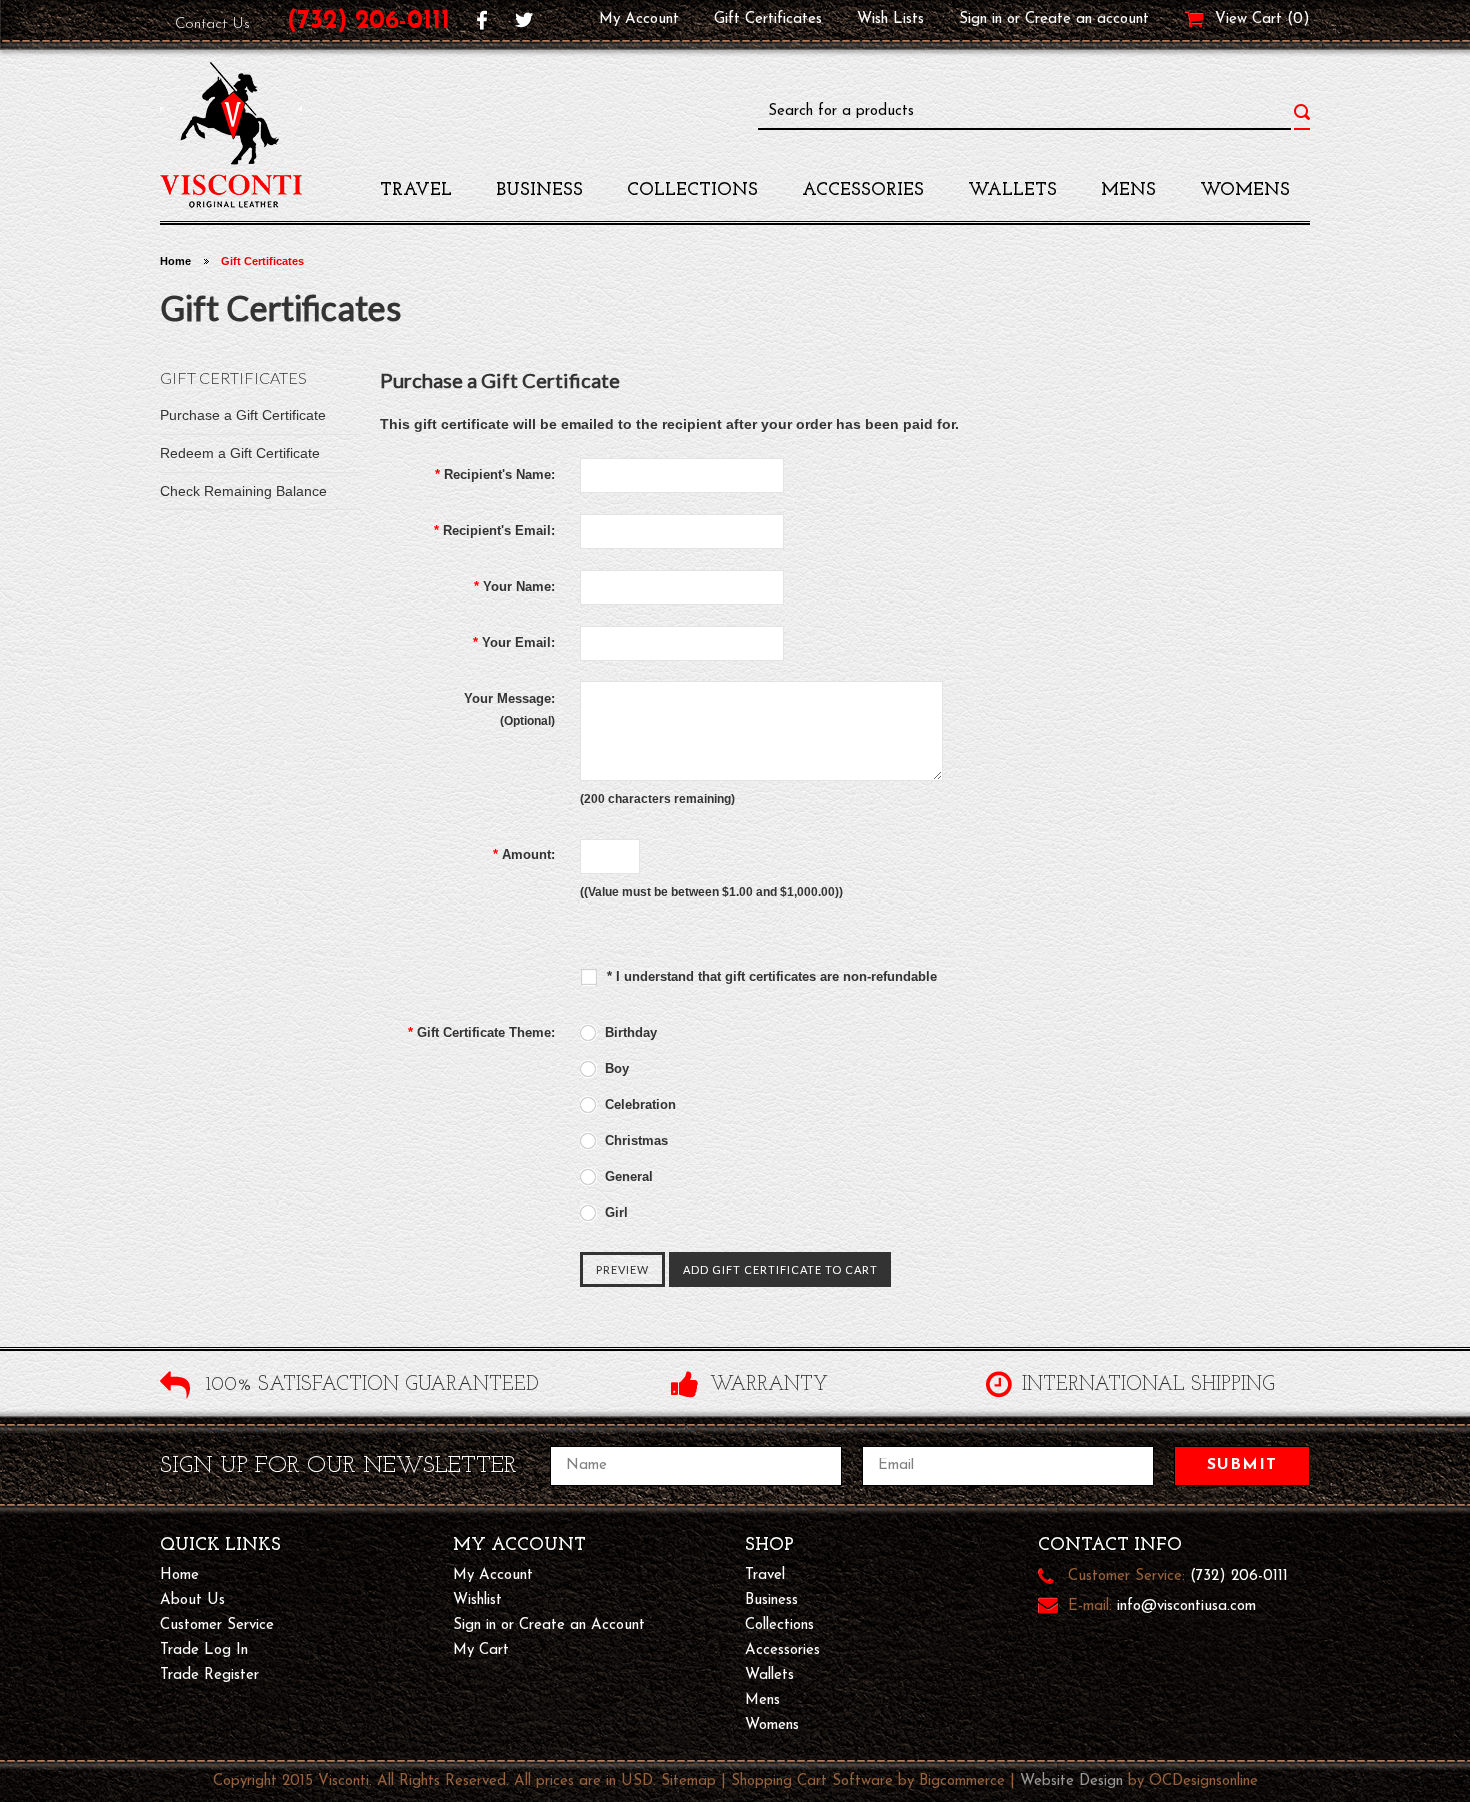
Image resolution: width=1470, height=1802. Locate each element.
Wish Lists (890, 19)
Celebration (638, 1104)
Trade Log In (204, 1650)
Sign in (980, 19)
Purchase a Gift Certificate (243, 415)
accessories (863, 191)
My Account (639, 19)
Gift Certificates (768, 19)
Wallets (1012, 191)
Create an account (1087, 19)
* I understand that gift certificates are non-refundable (770, 976)
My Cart (481, 1650)
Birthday (629, 1032)
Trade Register (209, 1675)
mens (1128, 191)
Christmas (634, 1140)
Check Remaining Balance (243, 491)
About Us (192, 1600)
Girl (614, 1212)
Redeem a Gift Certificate (240, 453)
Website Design (1071, 1781)
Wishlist (477, 1600)
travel (416, 191)
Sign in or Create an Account (549, 1625)
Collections (692, 191)
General (627, 1176)
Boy (615, 1068)
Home (175, 261)
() (1298, 19)
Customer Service (217, 1625)
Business (539, 191)
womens (1245, 191)
